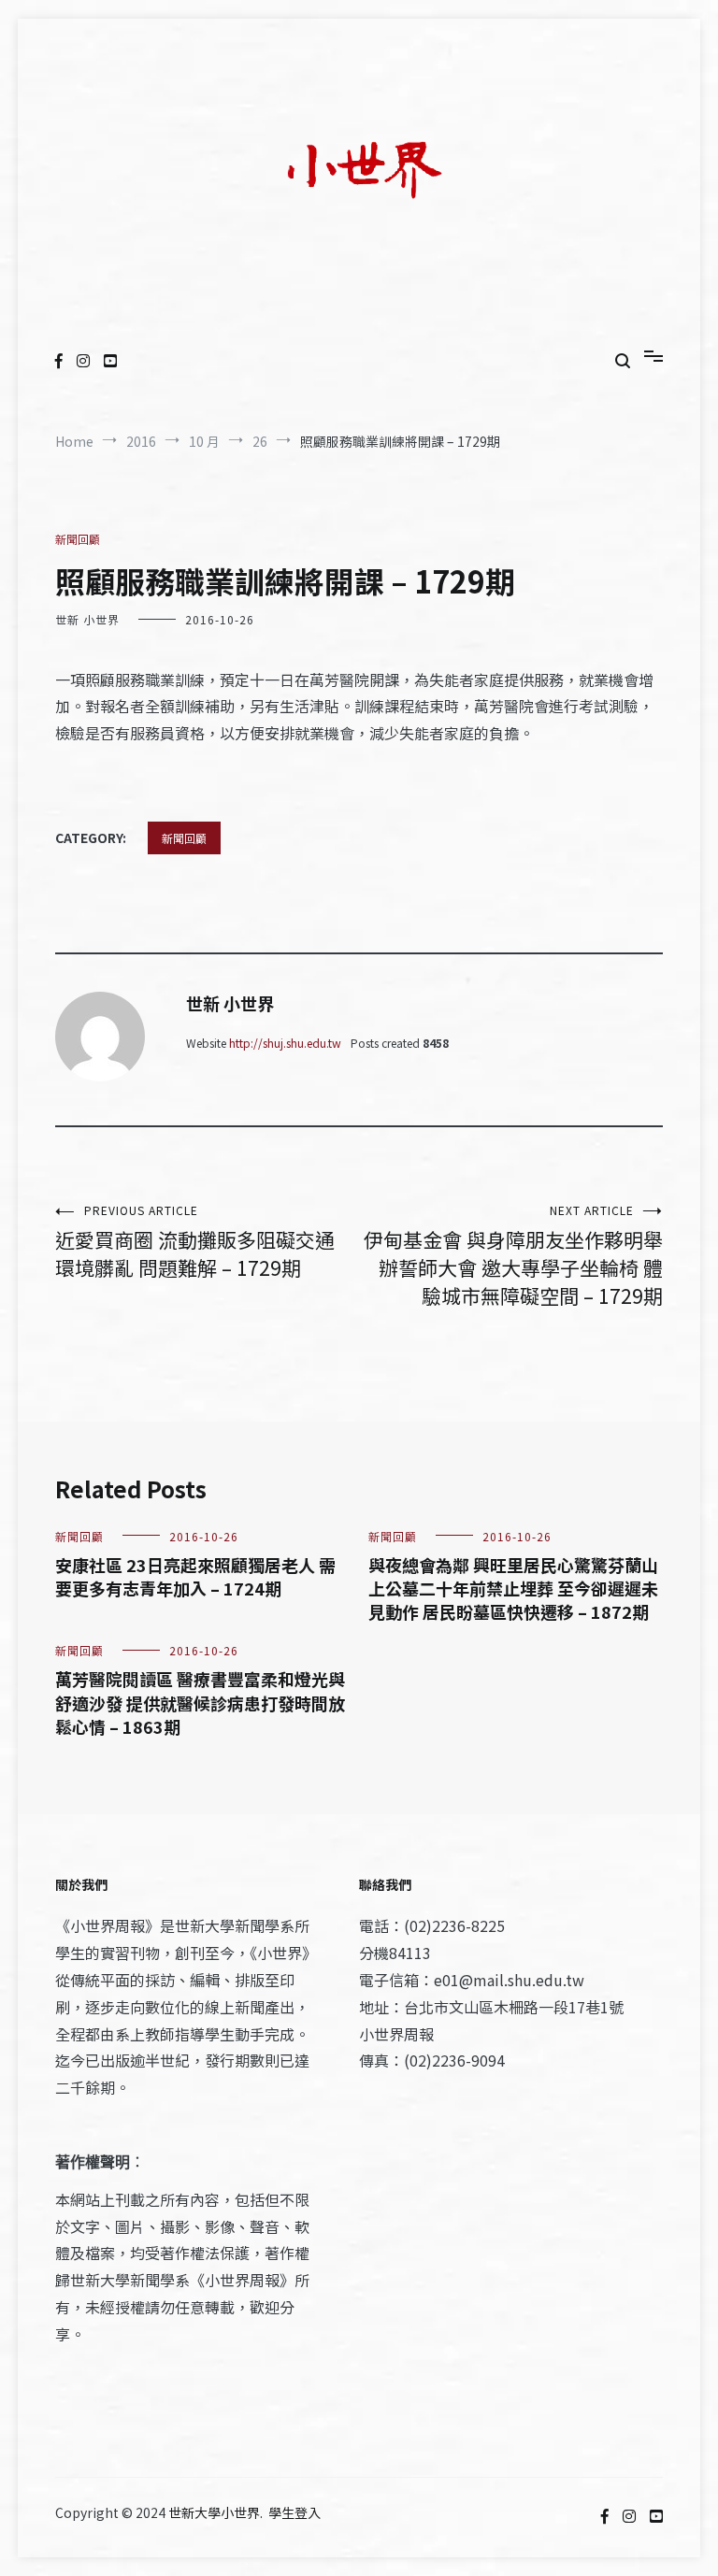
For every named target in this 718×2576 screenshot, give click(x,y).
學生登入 (294, 2512)
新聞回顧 (78, 539)
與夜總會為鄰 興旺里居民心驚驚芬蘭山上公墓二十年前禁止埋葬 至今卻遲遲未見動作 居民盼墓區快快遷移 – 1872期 (513, 1588)
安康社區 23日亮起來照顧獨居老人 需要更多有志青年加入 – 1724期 (195, 1576)
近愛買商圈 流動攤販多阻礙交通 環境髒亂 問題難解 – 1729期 (195, 1242)
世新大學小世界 (214, 2512)
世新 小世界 (87, 619)
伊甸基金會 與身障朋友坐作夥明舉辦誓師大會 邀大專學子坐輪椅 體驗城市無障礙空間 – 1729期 (513, 1256)
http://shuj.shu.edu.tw (285, 1043)
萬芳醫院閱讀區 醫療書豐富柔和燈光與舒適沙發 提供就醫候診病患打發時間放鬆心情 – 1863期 (200, 1702)
